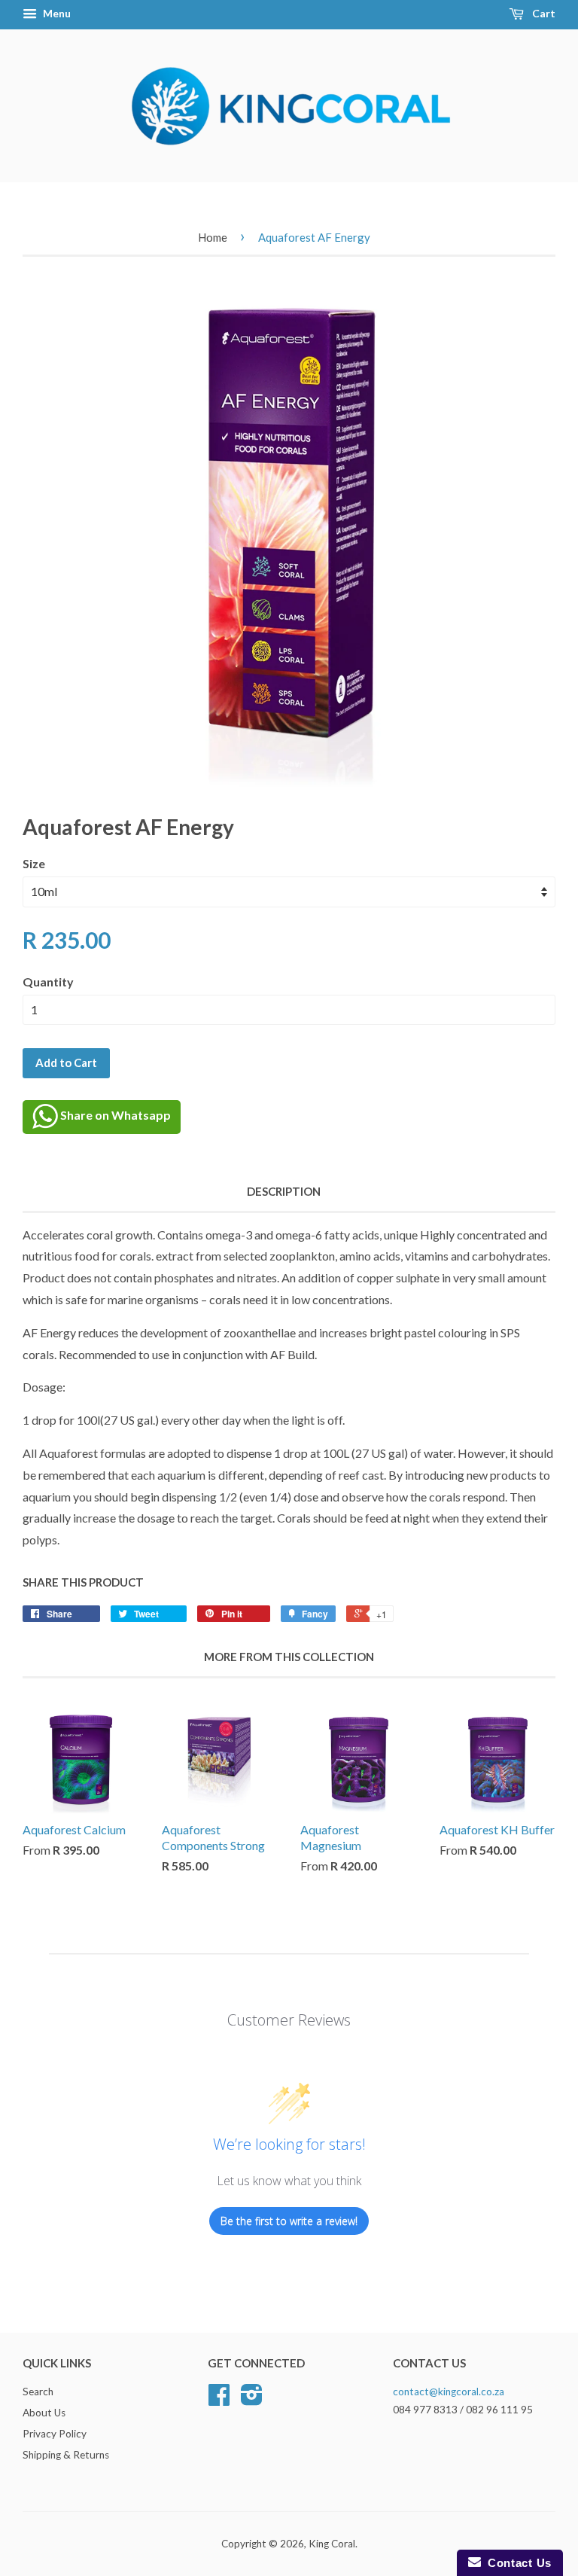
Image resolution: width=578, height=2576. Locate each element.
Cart (543, 13)
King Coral (332, 2544)
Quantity (48, 982)
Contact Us (516, 2563)
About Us (44, 2413)
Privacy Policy (55, 2434)
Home (213, 237)
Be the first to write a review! (289, 2221)
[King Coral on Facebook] (219, 2400)
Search (38, 2392)
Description (284, 1191)
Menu (56, 13)
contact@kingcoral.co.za (449, 2392)
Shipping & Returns (66, 2455)
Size (34, 863)
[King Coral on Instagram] (252, 2400)
